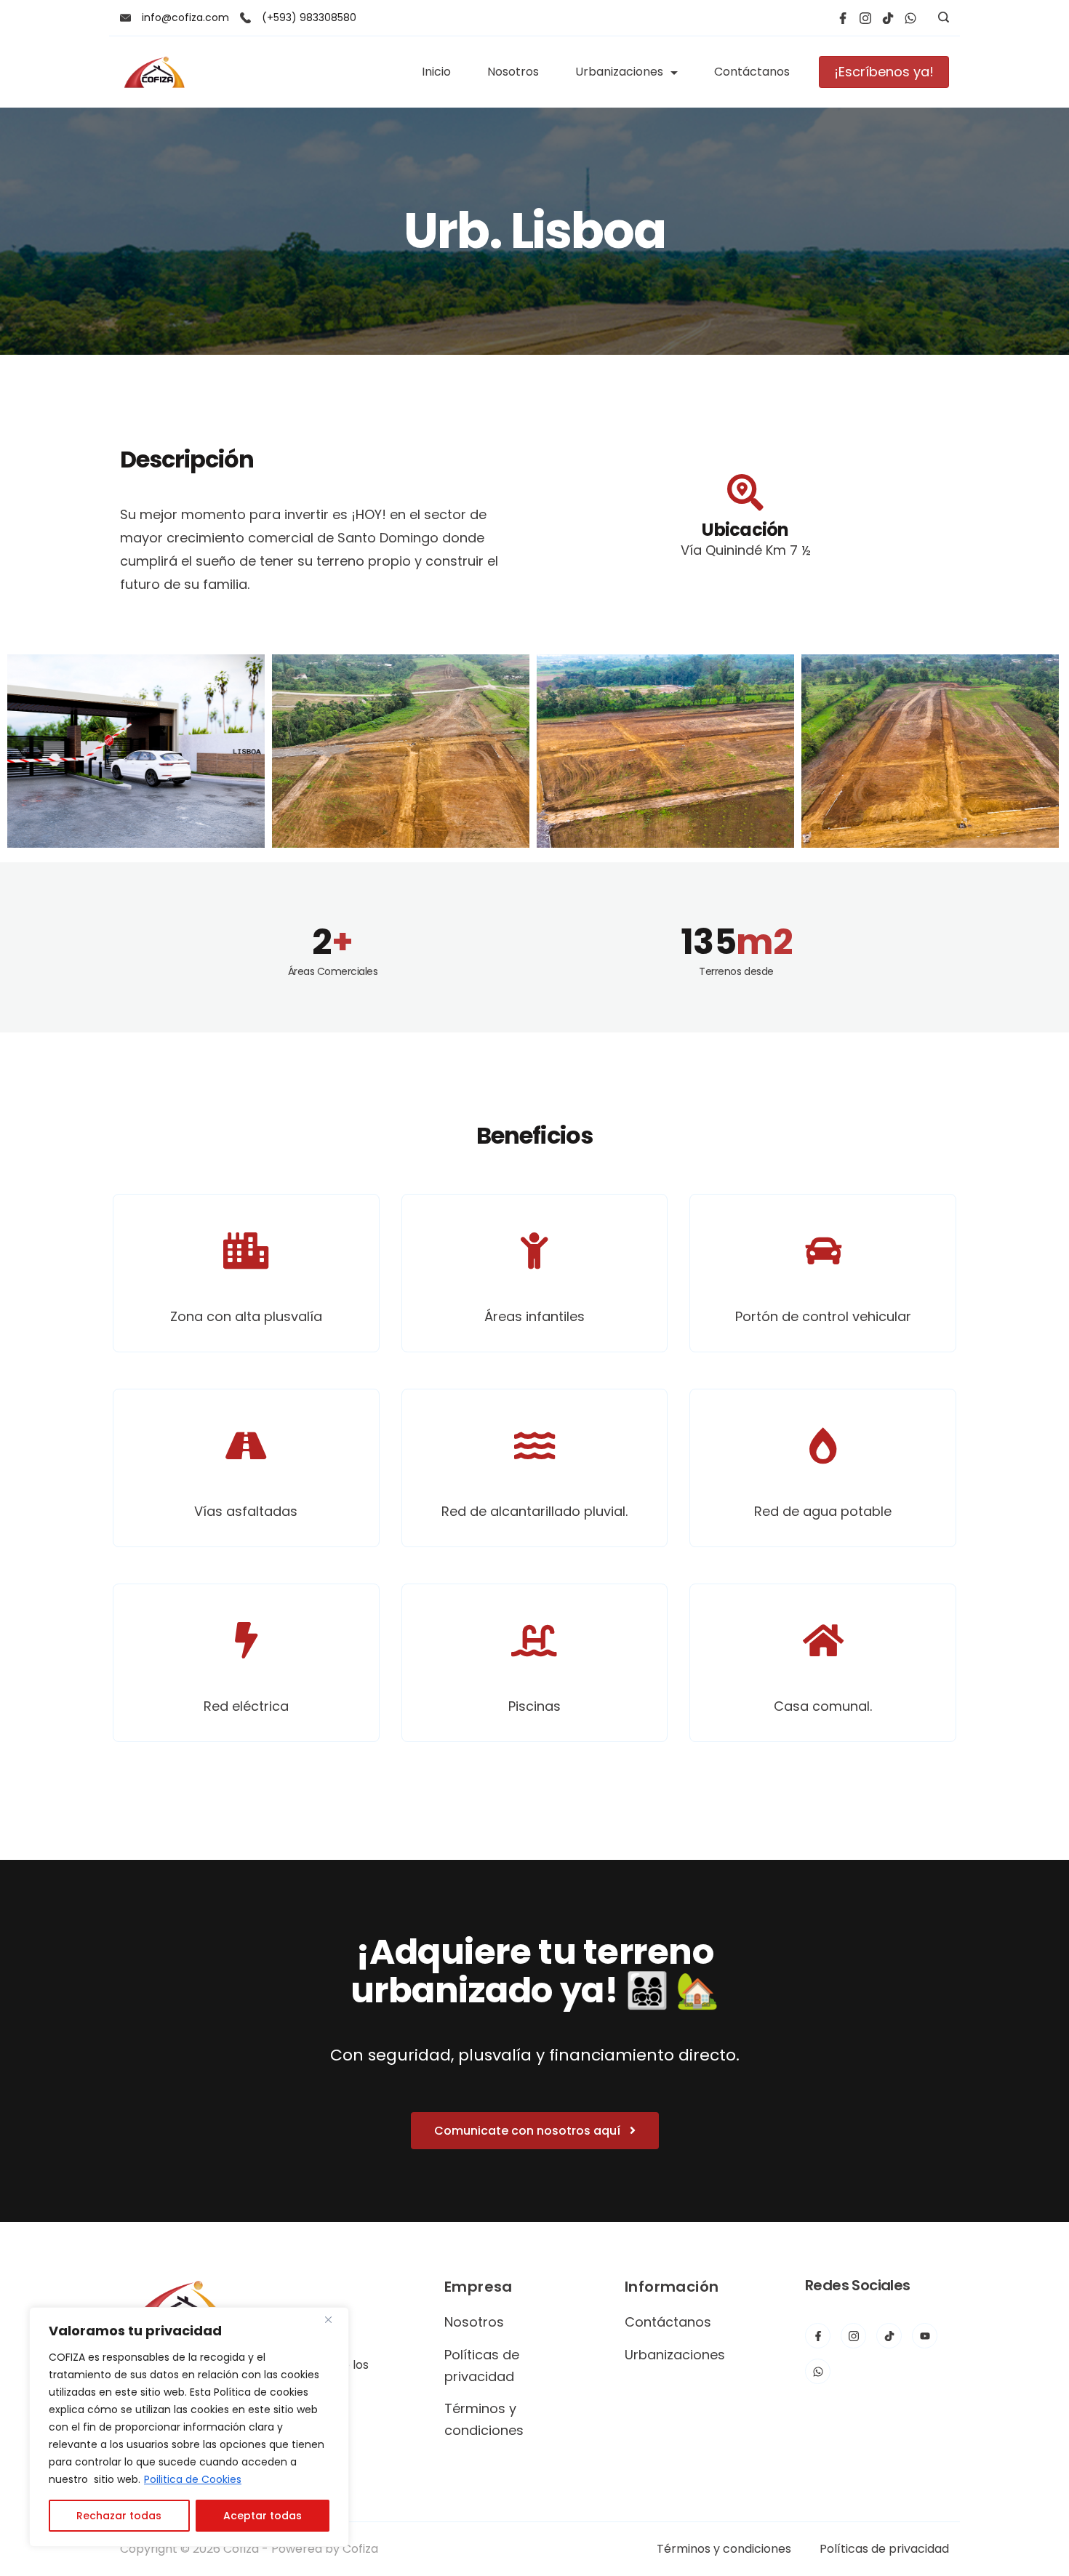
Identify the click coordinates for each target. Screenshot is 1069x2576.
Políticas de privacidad (884, 2549)
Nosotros (513, 72)
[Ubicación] (745, 492)
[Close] (334, 2319)
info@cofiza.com (185, 17)
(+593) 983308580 (309, 17)
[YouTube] (925, 2336)
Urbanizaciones (619, 72)
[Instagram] (865, 18)
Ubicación (745, 530)
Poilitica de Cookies (193, 2479)
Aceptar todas (263, 2516)
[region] (189, 2427)
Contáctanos (752, 72)
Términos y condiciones (724, 2549)
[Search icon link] (940, 18)
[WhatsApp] (910, 18)
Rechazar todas (119, 2516)
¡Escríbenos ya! (884, 72)
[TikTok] (888, 18)
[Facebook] (843, 18)
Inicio (436, 72)
